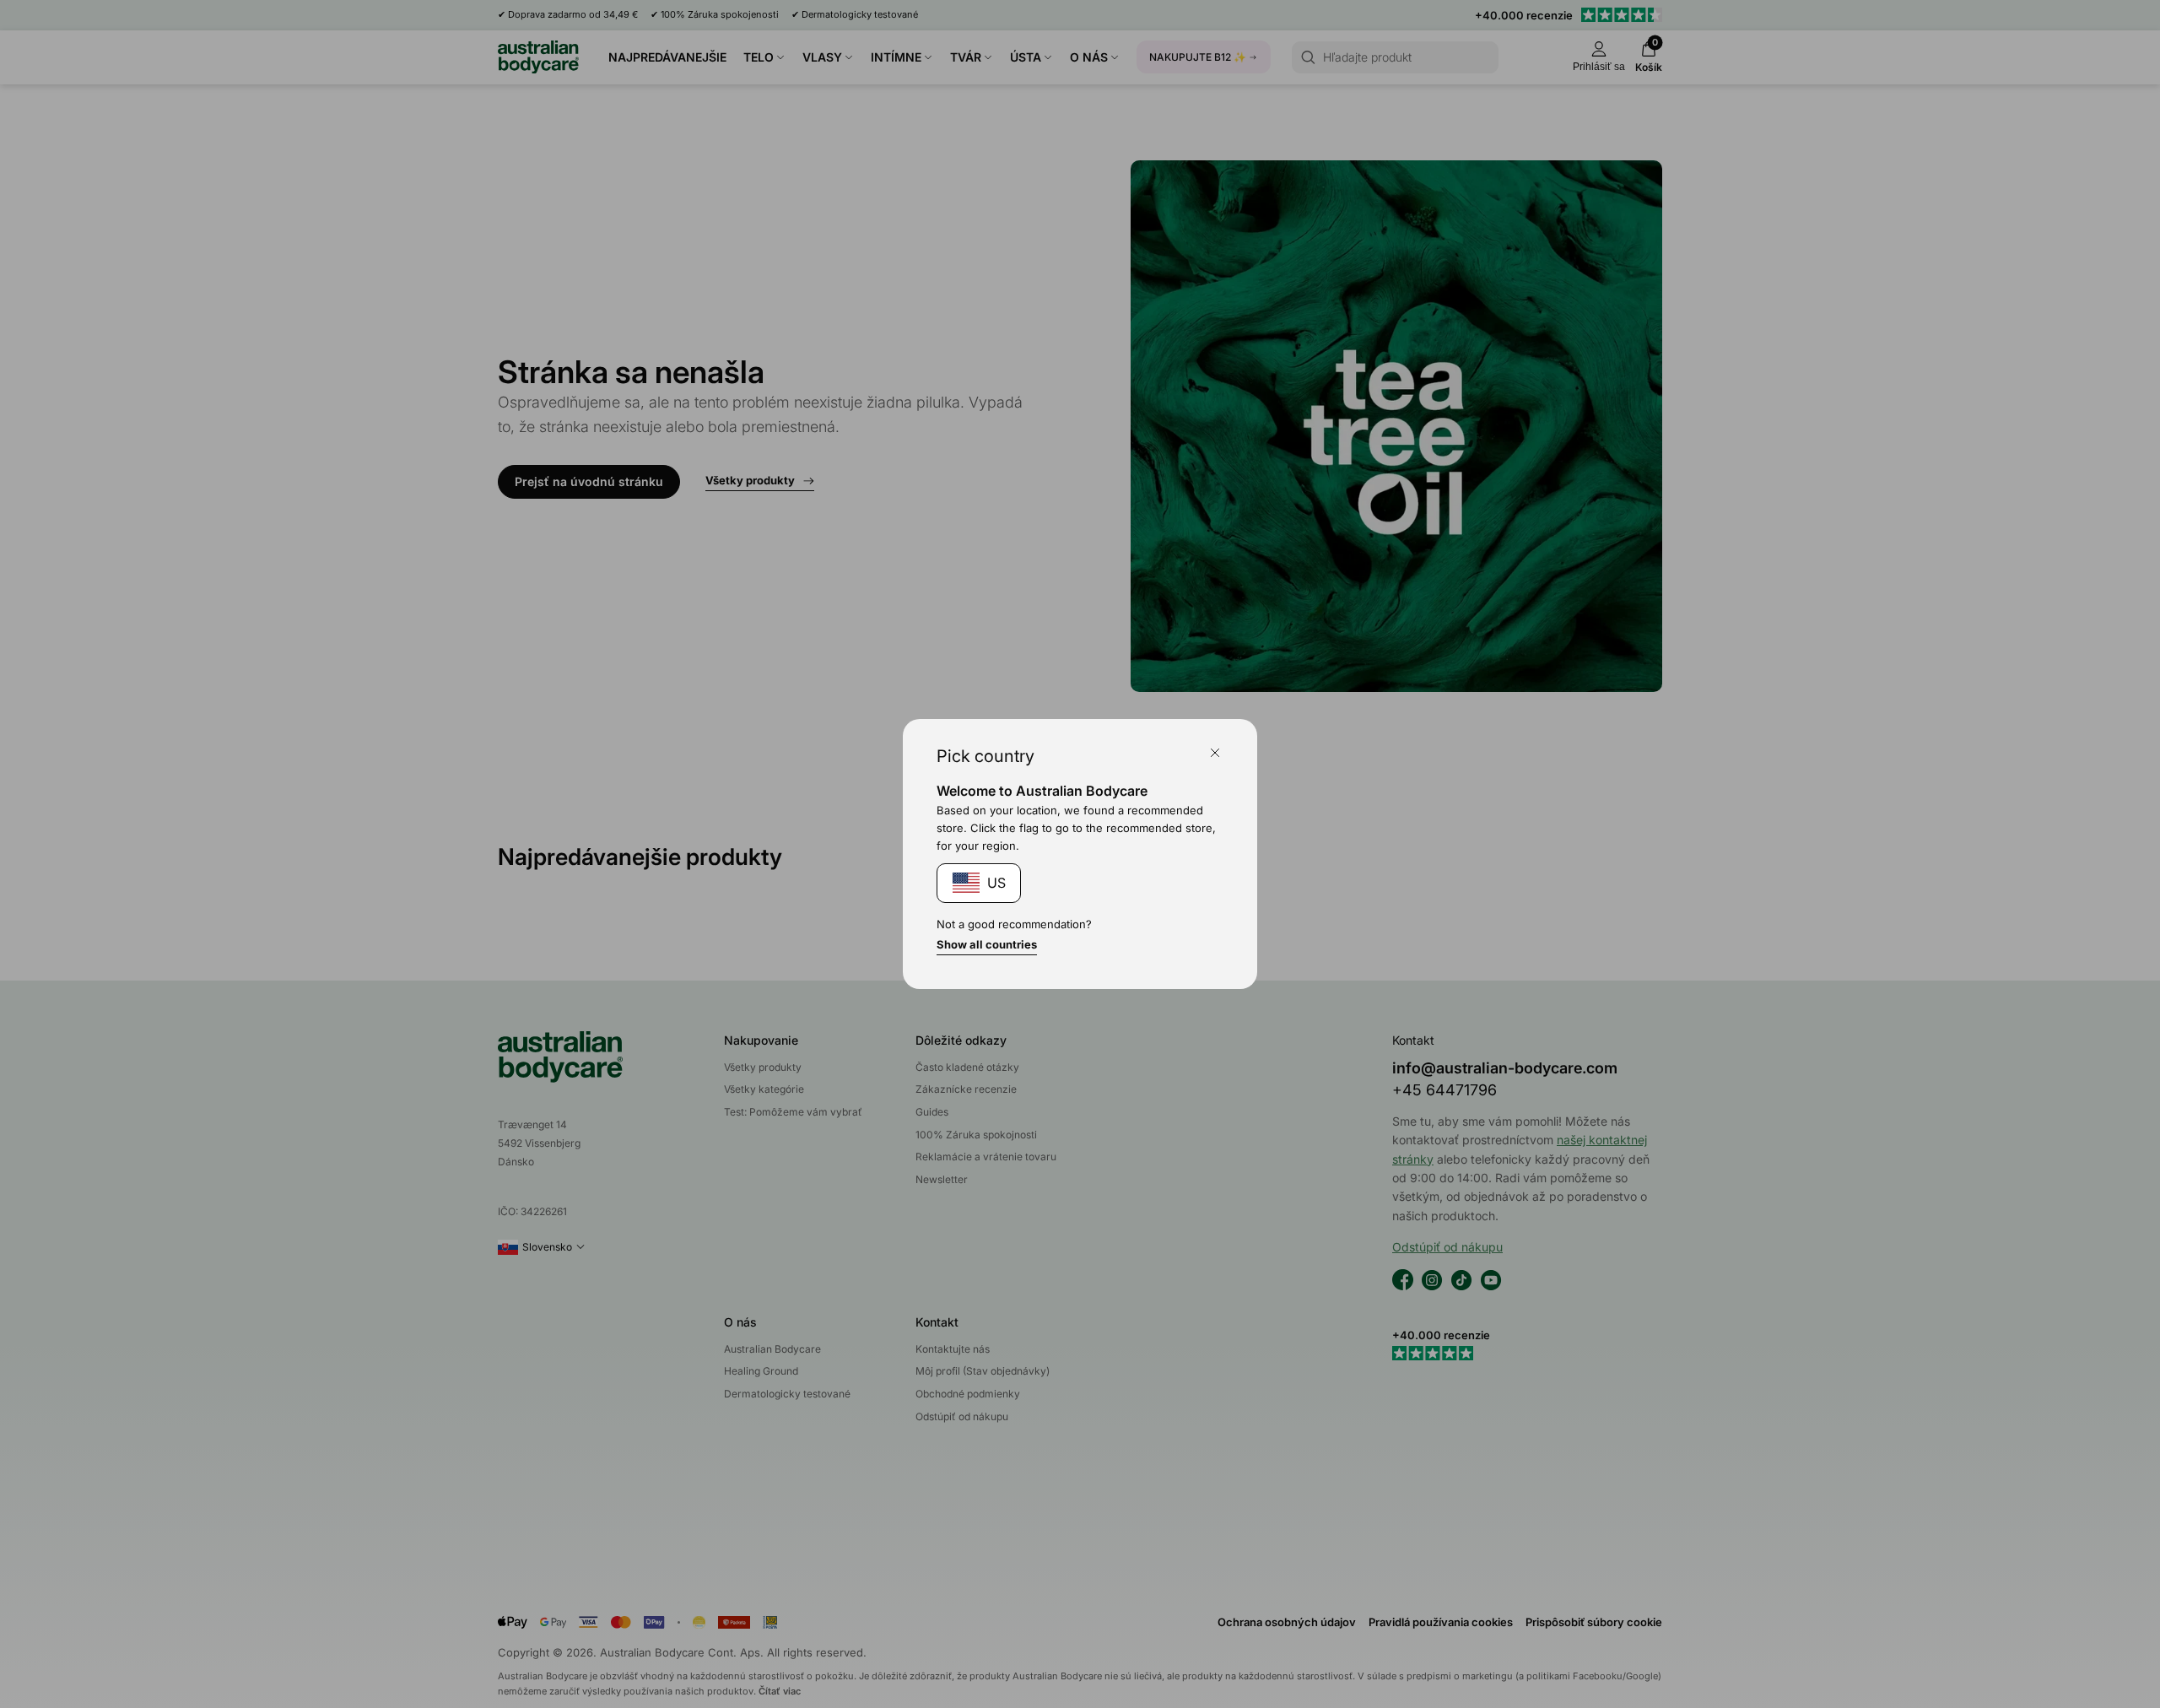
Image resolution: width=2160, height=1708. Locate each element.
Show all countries (987, 944)
